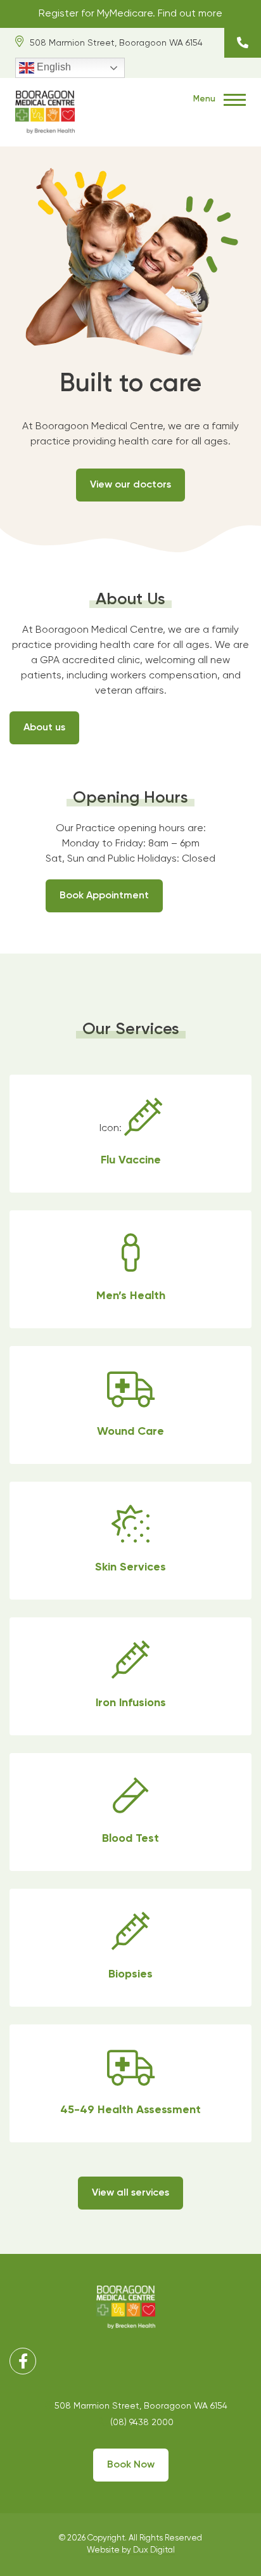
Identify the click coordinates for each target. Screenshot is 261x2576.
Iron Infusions (130, 1676)
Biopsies (130, 1948)
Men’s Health (130, 1269)
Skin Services (130, 1541)
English (53, 67)
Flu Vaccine (130, 1134)
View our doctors (130, 485)
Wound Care (130, 1405)
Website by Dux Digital (131, 2550)
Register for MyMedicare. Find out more (130, 14)
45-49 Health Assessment (130, 2083)
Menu (205, 99)
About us (44, 728)
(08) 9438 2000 (243, 43)
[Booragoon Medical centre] (45, 111)
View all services (130, 2193)
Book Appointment (104, 896)
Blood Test (130, 1812)
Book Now (131, 2465)
